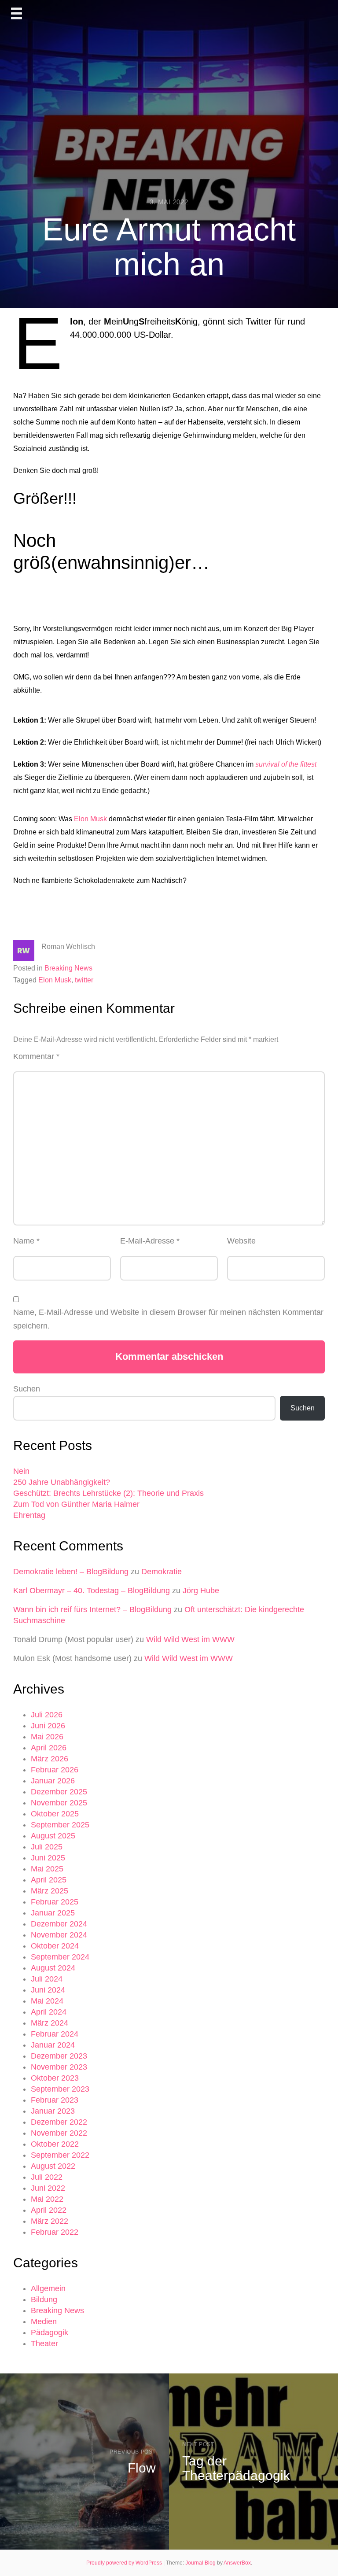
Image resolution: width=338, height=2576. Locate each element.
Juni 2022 (48, 2188)
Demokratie (162, 1572)
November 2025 (59, 1803)
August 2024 (53, 1968)
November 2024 (59, 1935)
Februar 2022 (55, 2232)
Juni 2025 (48, 1858)
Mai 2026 (47, 1737)
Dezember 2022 (59, 2122)
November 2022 (59, 2133)
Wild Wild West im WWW (190, 1639)
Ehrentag (29, 1515)
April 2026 (49, 1748)
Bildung (44, 2299)
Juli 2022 (47, 2177)
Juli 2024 (47, 1979)
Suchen (27, 1389)
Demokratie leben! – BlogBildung (71, 1572)
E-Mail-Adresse (150, 1241)
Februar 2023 (55, 2100)
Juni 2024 (48, 1990)
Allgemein (48, 2288)
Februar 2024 (55, 2034)
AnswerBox (237, 2563)
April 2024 (49, 2012)
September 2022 (60, 2155)
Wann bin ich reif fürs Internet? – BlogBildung (92, 1609)
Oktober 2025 (55, 1814)
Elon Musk (90, 819)
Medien (44, 2321)
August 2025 (53, 1836)
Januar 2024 (53, 2045)
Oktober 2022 (55, 2144)
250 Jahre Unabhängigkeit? (62, 1482)
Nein (21, 1471)
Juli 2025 (47, 1847)
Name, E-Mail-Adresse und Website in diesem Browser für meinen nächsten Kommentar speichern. (168, 1319)
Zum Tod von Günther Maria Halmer (76, 1504)
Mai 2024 (47, 2001)
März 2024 (50, 2023)
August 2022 (53, 2166)
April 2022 (49, 2210)
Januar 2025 (53, 1913)
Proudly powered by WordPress (125, 2563)
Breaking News (68, 968)
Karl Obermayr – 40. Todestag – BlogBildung (92, 1591)
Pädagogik (50, 2332)
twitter (84, 980)
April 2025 (49, 1880)
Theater (44, 2343)
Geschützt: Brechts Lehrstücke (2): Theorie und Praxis (108, 1493)
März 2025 (50, 1891)
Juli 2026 (47, 1715)
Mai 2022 (47, 2199)
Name (26, 1241)
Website (241, 1241)
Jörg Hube (201, 1591)
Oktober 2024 (55, 1946)
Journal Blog (201, 2563)
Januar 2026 (53, 1781)
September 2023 (60, 2089)
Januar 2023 (53, 2111)
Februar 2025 (55, 1902)
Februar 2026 (55, 1770)
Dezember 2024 (59, 1924)
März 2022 (50, 2221)
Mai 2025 (47, 1869)
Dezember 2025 (59, 1792)
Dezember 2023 (59, 2056)
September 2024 (60, 1957)
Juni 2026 (48, 1726)
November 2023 (59, 2067)
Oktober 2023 (55, 2078)
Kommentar (36, 1056)
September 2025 (60, 1825)
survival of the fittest (286, 764)
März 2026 (50, 1759)
